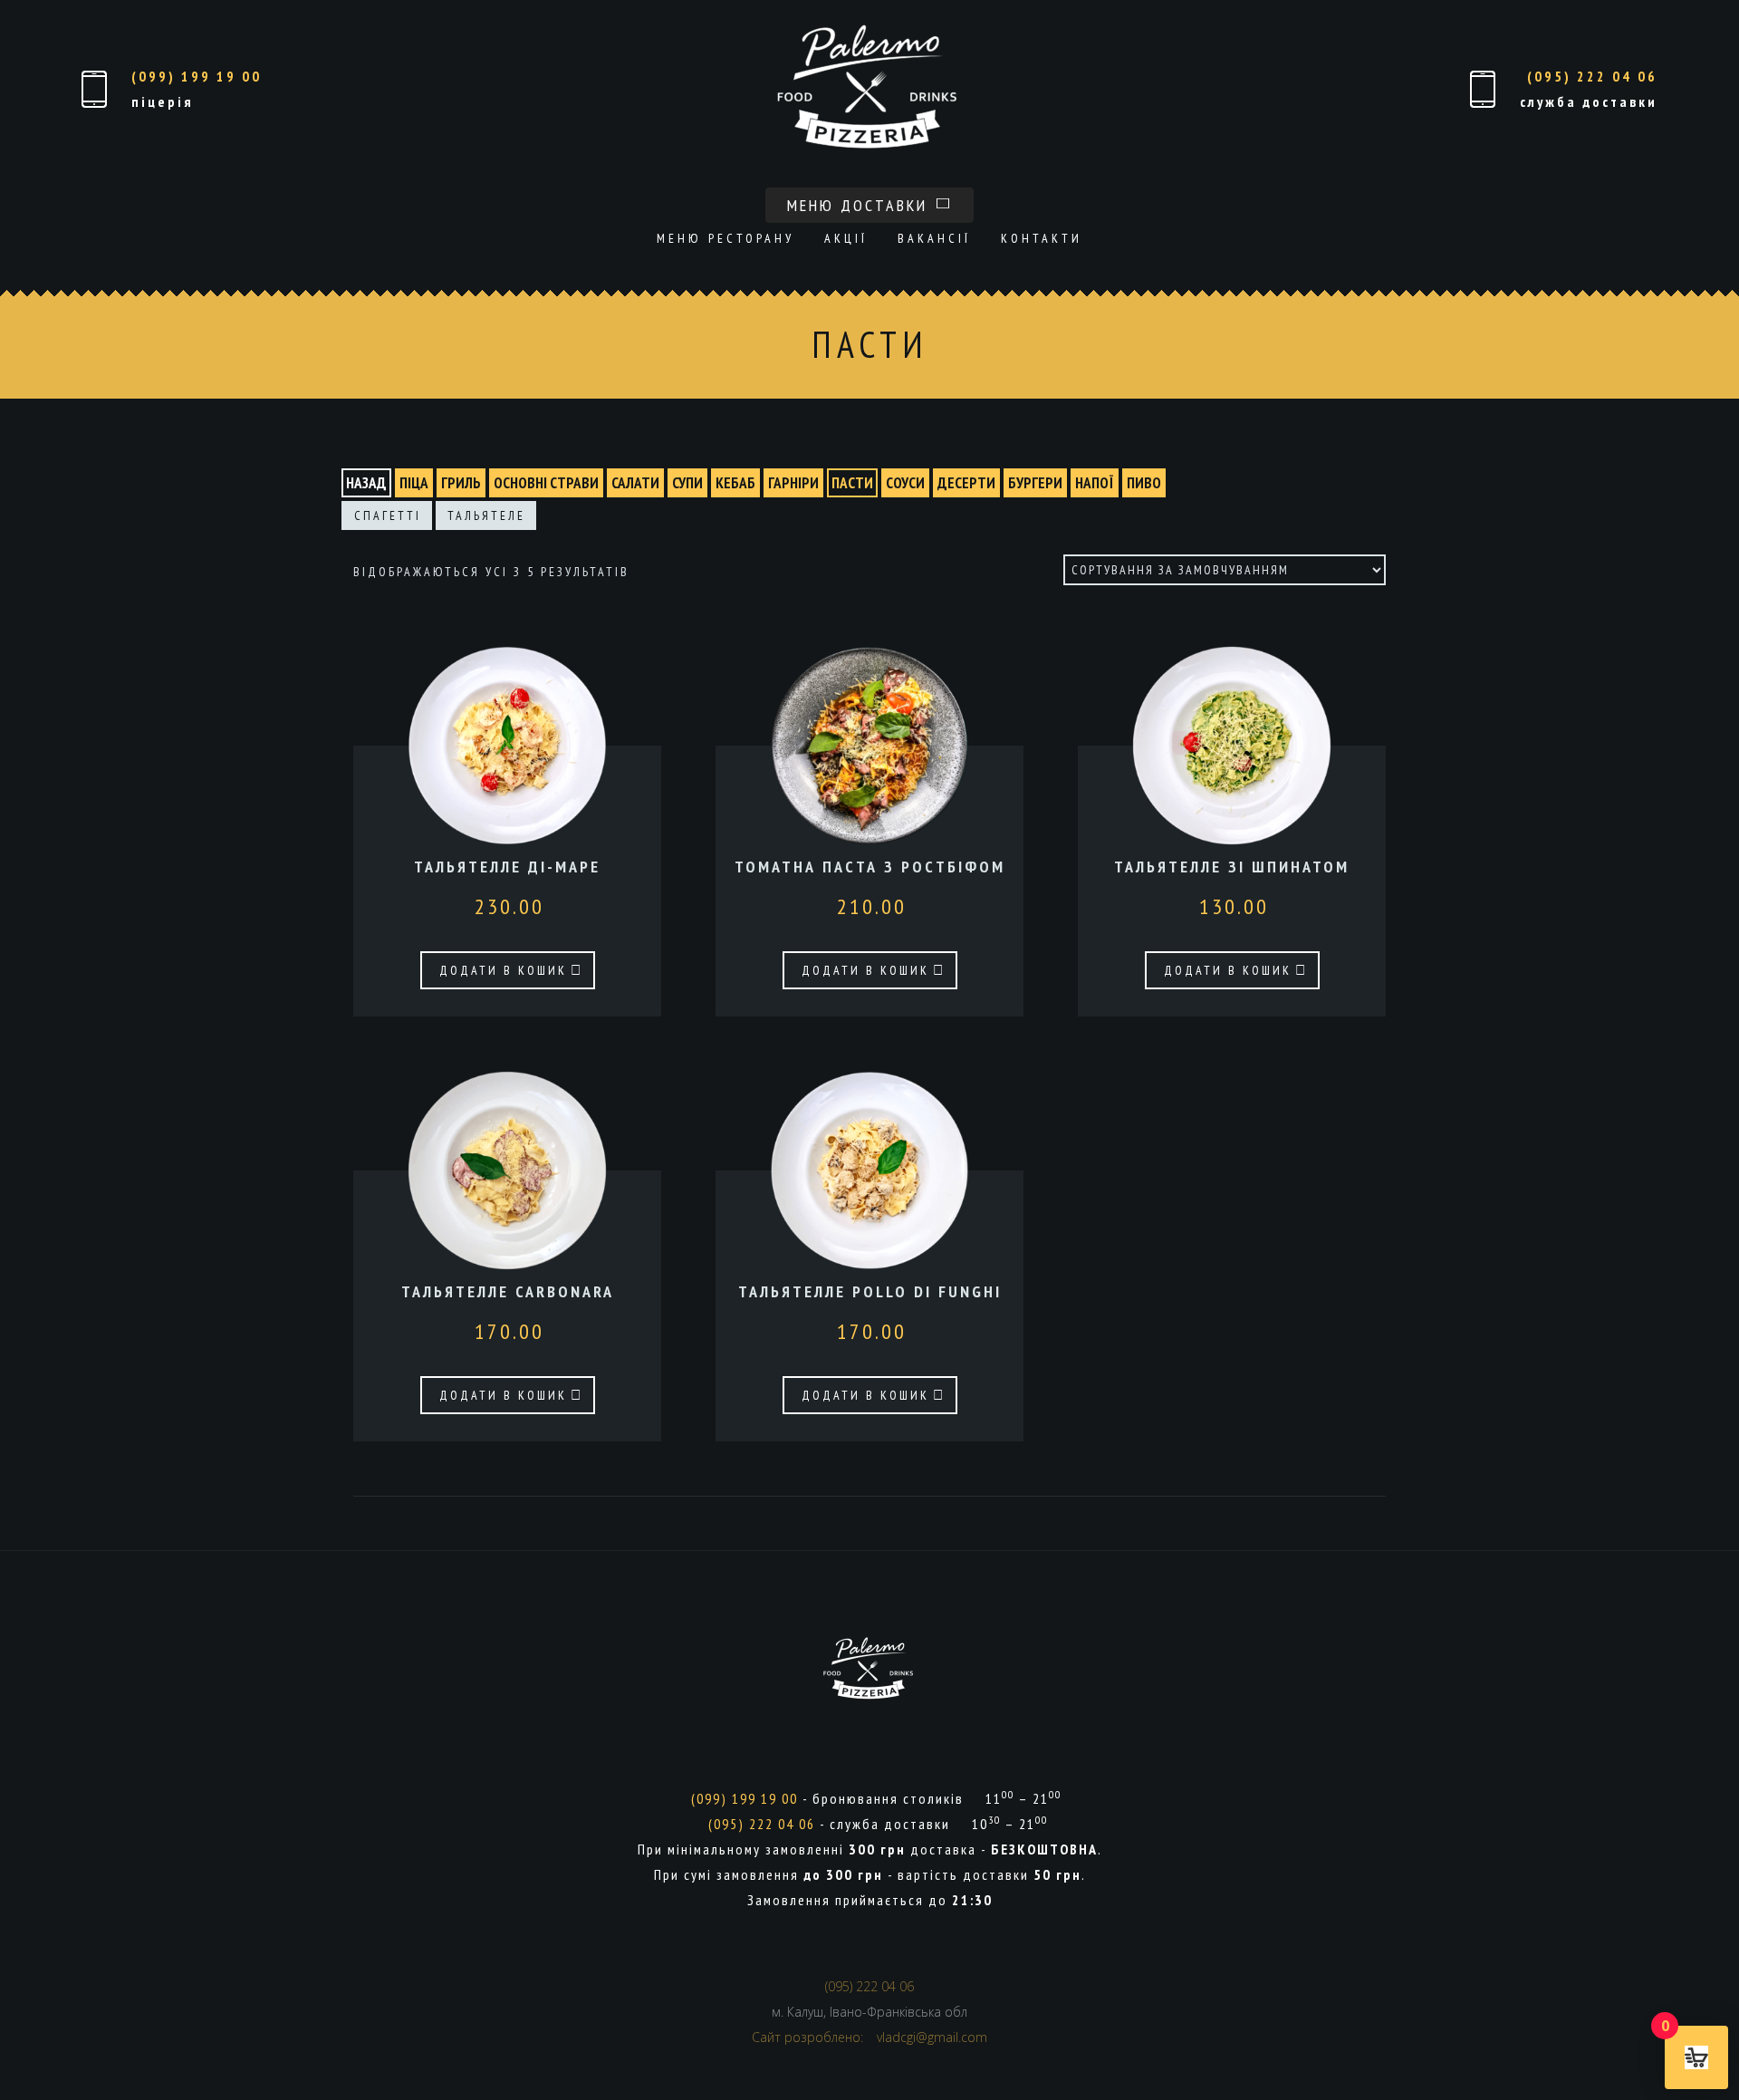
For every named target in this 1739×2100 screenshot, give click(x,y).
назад (366, 483)
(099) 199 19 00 (197, 76)
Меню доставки (860, 205)
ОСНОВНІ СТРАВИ (546, 483)
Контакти (1042, 238)
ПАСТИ (852, 483)
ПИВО (1144, 483)
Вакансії (934, 238)
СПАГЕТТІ (388, 515)
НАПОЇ (1095, 483)
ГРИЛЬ (461, 483)
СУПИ (687, 483)
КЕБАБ (735, 483)
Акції (846, 238)
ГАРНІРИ (793, 483)
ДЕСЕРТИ (966, 483)
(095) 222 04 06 (1592, 76)
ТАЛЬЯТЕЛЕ (486, 515)
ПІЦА (414, 483)
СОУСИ (905, 483)
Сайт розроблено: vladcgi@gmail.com (869, 2037)
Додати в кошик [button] (503, 970)
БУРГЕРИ (1035, 483)
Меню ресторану (725, 238)
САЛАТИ (635, 483)
